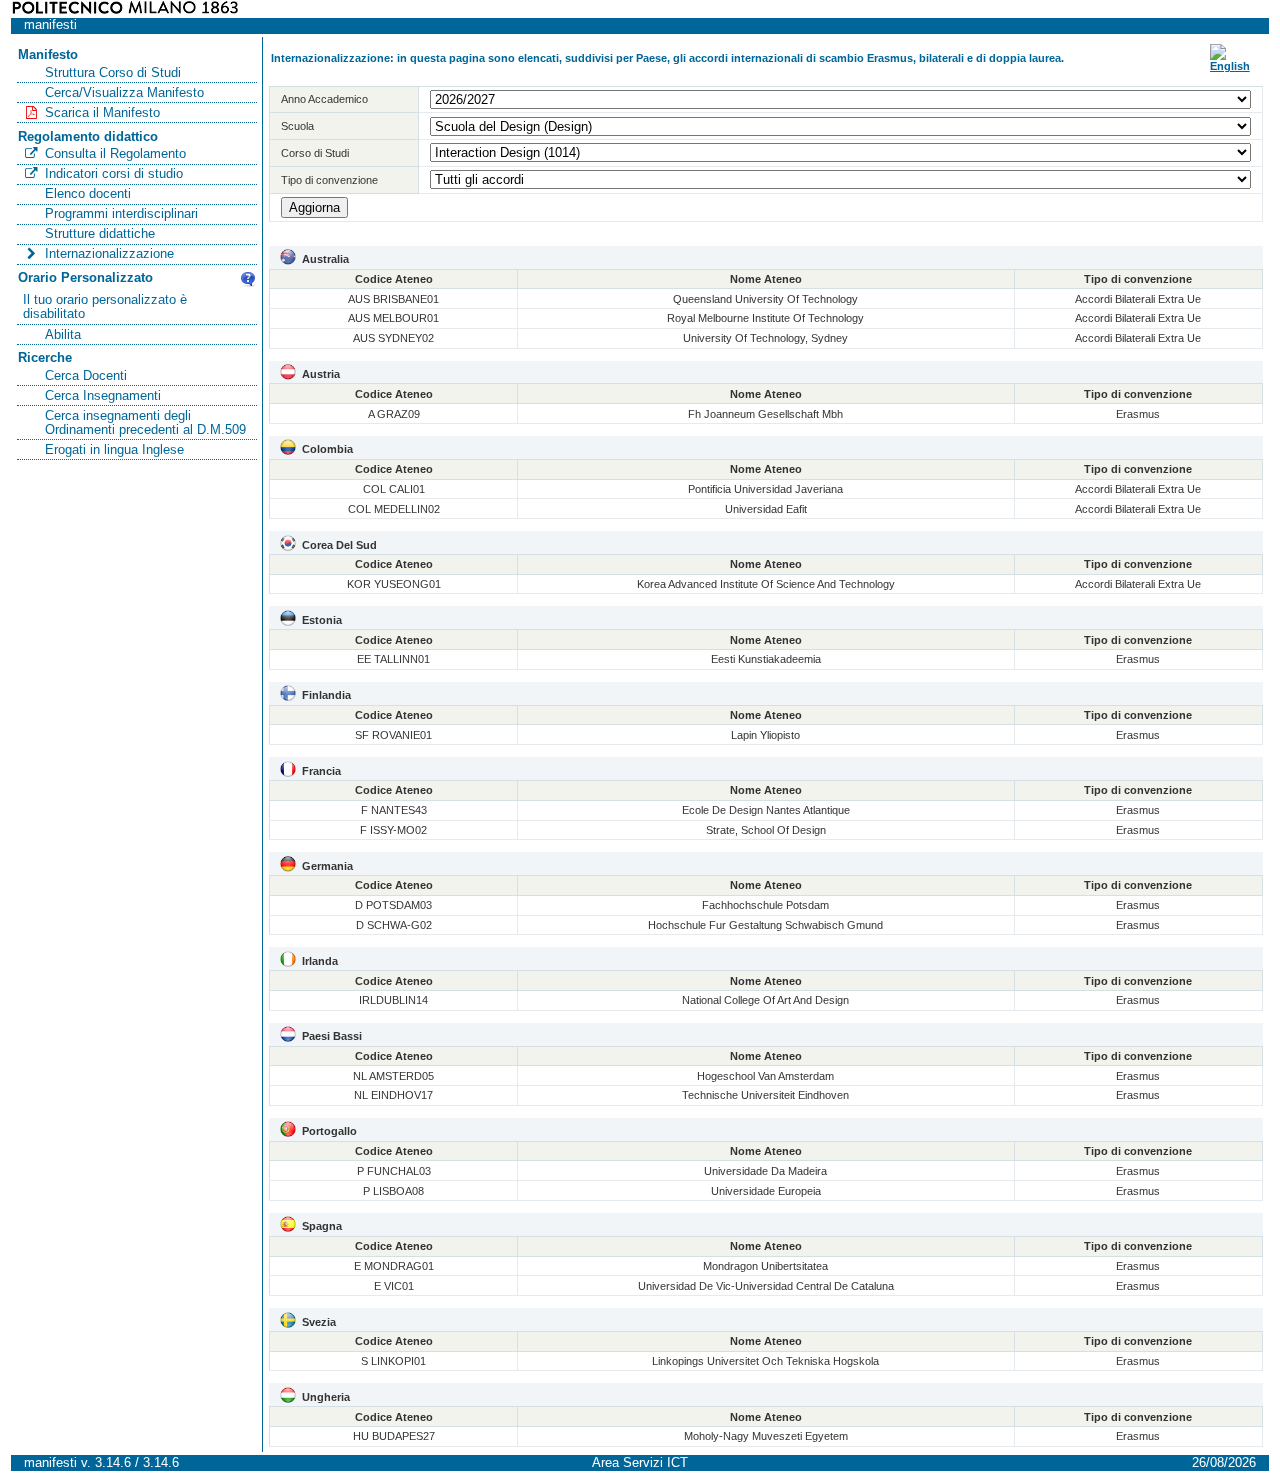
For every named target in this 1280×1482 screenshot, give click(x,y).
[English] (1230, 66)
